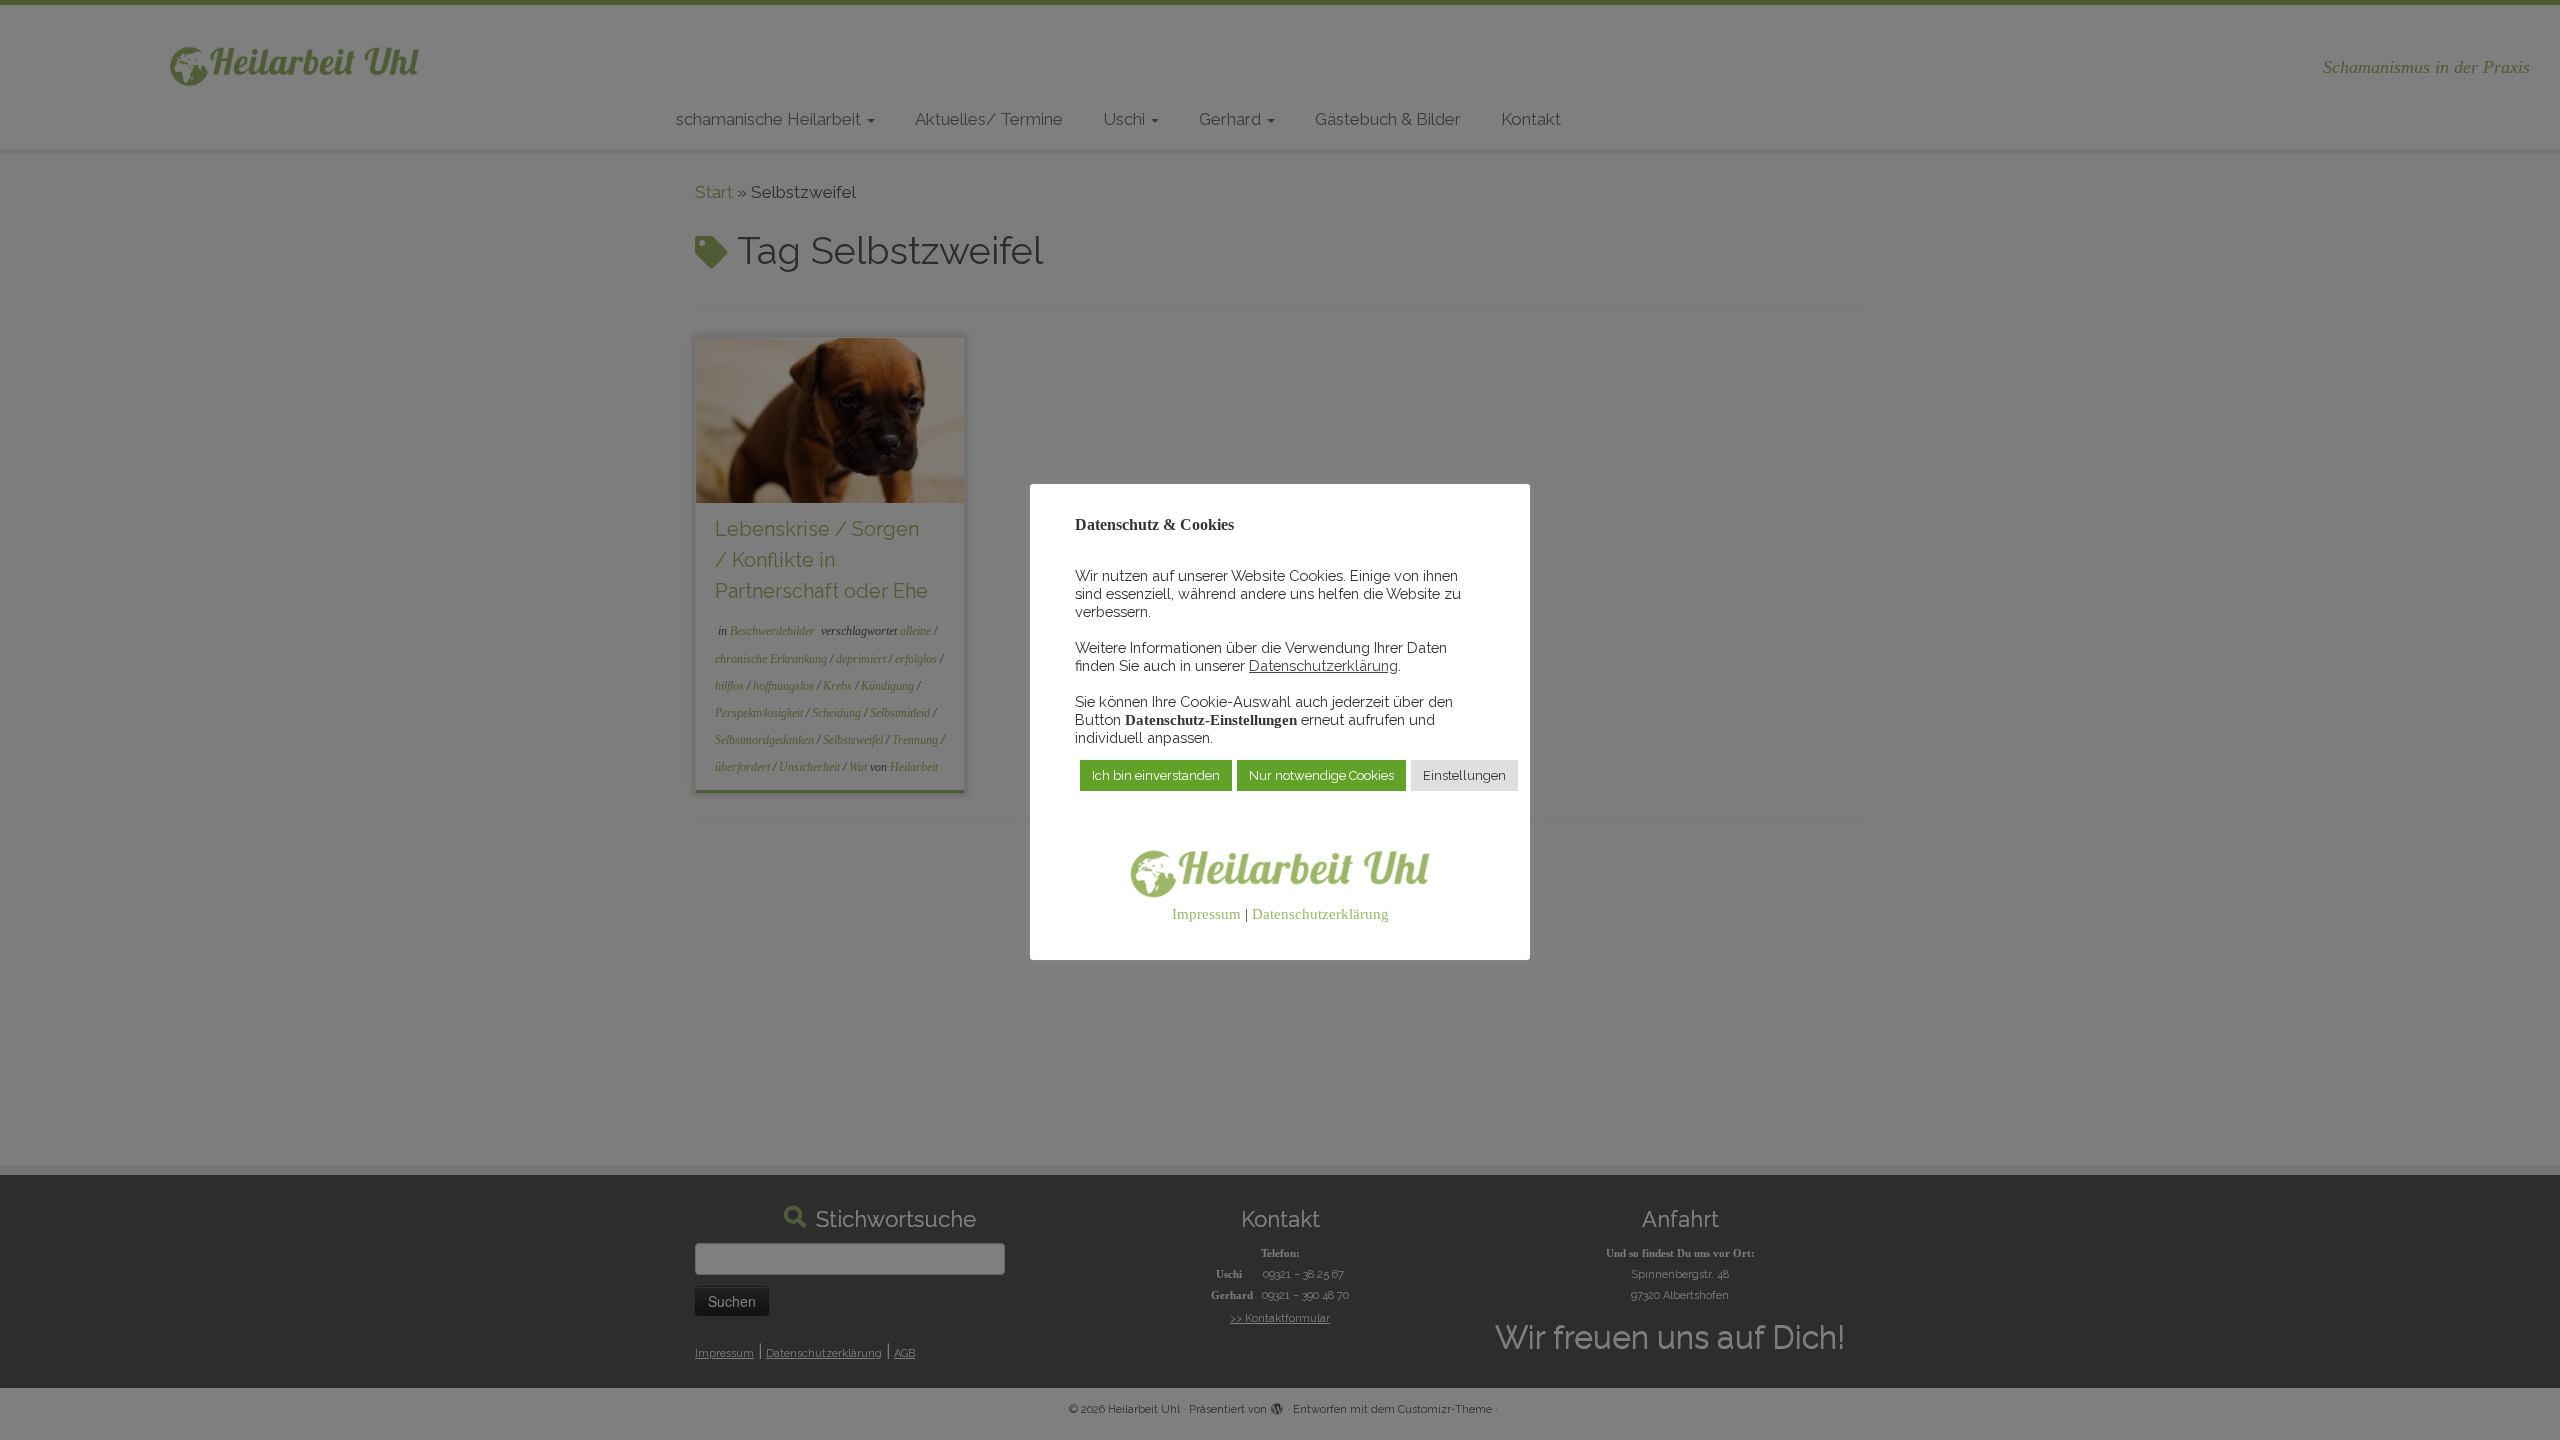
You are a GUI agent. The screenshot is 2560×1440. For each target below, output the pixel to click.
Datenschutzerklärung (1323, 665)
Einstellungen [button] (1464, 775)
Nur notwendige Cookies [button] (1321, 775)
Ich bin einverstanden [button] (1156, 775)
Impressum (1206, 914)
